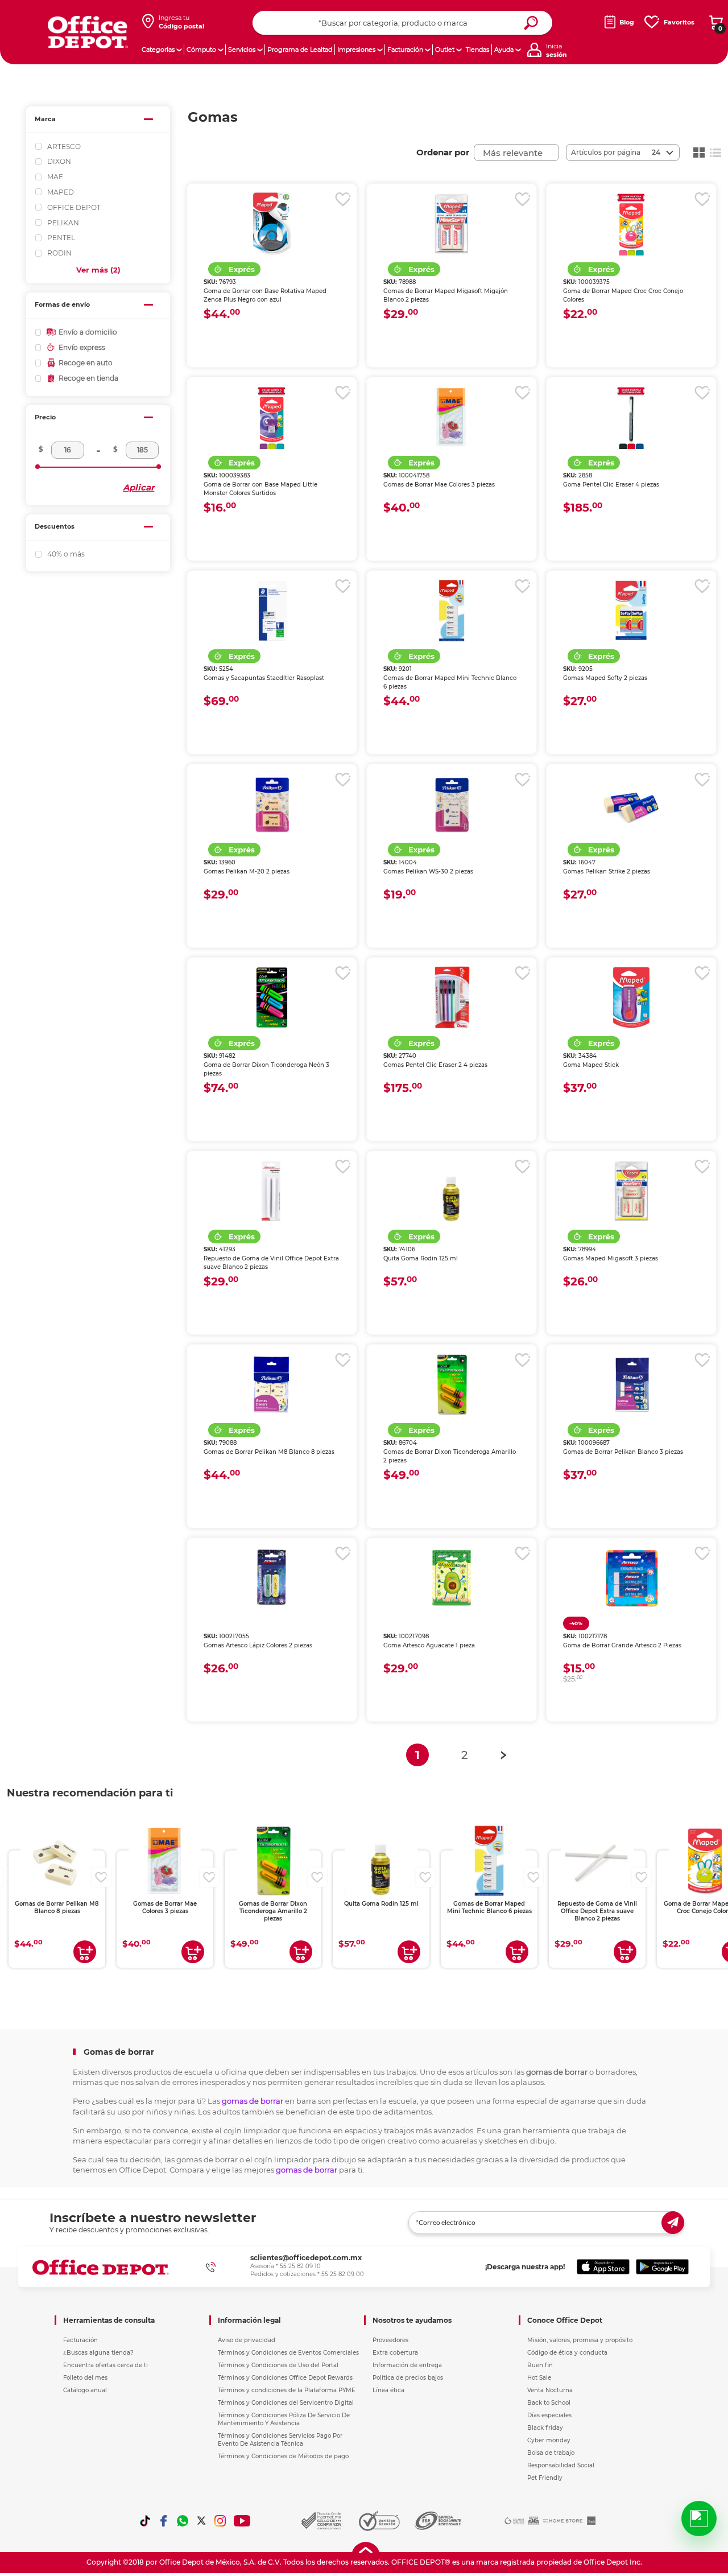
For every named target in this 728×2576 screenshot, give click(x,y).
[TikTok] (145, 2521)
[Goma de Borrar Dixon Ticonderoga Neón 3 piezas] (272, 998)
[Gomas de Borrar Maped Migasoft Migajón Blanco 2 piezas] (452, 224)
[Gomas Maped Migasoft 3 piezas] (631, 1191)
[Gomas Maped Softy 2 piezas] (631, 611)
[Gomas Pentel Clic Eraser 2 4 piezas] (452, 998)
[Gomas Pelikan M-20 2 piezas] (272, 804)
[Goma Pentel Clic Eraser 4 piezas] (631, 417)
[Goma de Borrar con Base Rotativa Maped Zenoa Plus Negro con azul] (272, 224)
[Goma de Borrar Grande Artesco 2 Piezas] (631, 1578)
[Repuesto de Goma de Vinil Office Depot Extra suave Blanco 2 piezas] (272, 1191)
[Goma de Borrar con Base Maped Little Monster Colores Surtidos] (272, 417)
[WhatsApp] (183, 2521)
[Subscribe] (673, 2223)
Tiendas (477, 50)
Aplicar (138, 487)
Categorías (158, 50)
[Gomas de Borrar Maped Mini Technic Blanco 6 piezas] (452, 611)
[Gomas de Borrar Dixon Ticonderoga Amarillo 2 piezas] (452, 1384)
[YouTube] (243, 2521)
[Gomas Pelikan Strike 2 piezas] (631, 804)
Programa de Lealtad (300, 50)
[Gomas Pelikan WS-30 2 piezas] (452, 804)
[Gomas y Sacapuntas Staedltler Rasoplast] (272, 611)
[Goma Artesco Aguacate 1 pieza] (452, 1578)
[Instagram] (220, 2521)
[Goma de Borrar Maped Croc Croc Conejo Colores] (631, 224)
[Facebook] (164, 2521)
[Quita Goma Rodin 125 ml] (452, 1191)
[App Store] (603, 2267)
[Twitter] (201, 2521)
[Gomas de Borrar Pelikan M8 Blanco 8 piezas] (272, 1384)
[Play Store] (662, 2267)
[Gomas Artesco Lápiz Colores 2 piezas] (272, 1578)
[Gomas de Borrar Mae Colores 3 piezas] (452, 417)
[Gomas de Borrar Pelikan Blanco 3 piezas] (631, 1384)
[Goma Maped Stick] (631, 998)
